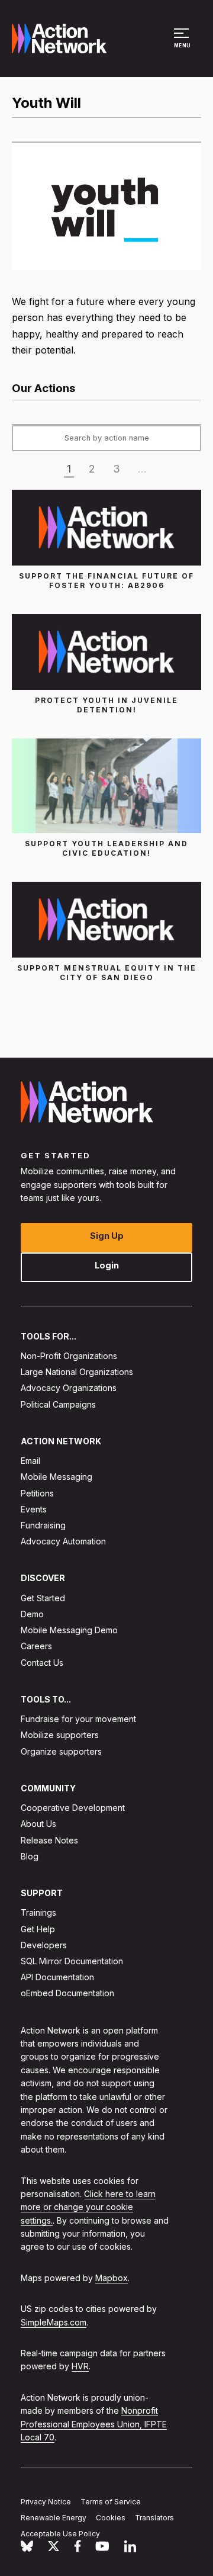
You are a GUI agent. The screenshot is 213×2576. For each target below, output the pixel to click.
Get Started (43, 1598)
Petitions (37, 1493)
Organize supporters (61, 1751)
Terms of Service (111, 2502)
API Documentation (57, 1977)
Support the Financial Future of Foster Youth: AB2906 (106, 581)
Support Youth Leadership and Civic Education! (106, 848)
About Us (38, 1824)
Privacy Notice (46, 2502)
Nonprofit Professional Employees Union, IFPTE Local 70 (94, 2424)
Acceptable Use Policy (60, 2534)
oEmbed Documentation (67, 1994)
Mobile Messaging (57, 1477)
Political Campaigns (58, 1404)
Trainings (38, 1913)
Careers (36, 1647)
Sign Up (107, 1236)
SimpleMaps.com (54, 2322)
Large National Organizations (77, 1372)
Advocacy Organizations (69, 1388)
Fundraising (43, 1525)
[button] (183, 44)
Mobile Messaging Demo (69, 1630)
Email (30, 1461)
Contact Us (42, 1663)
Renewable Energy (54, 2518)
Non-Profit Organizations (69, 1356)
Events (34, 1509)
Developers (44, 1945)
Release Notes (49, 1840)
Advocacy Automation (63, 1541)
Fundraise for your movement (78, 1719)
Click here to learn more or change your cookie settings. (88, 2207)
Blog (30, 1856)
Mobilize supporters (60, 1735)
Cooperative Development (73, 1808)
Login (107, 1265)
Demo (32, 1614)
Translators (154, 2518)
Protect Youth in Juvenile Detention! (106, 705)
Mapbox (112, 2278)
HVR (80, 2367)
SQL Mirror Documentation (72, 1961)
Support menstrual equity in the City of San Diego (107, 973)
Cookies (111, 2518)
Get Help (38, 1929)
